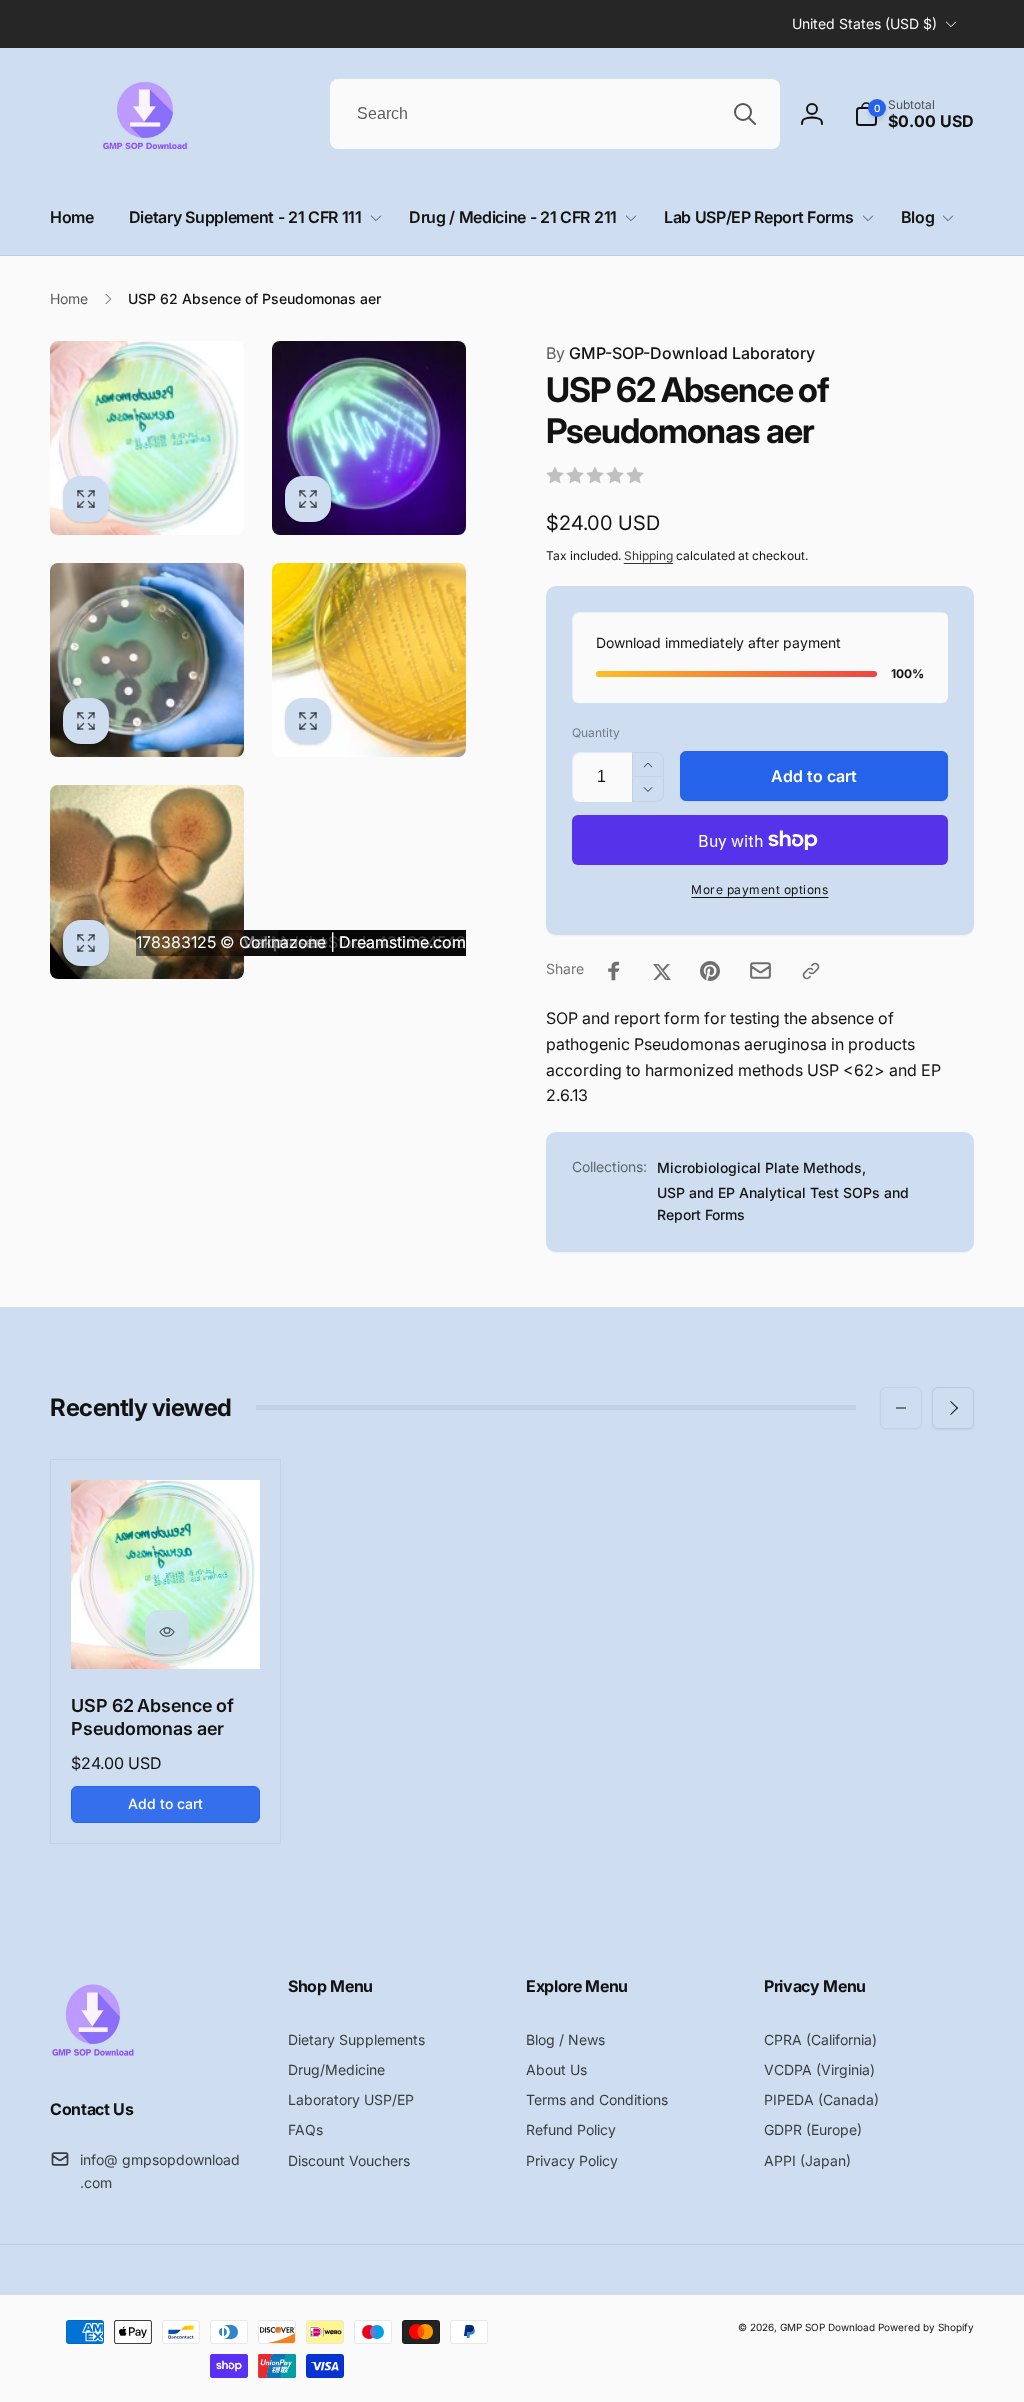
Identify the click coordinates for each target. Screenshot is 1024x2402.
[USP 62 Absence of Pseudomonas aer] (167, 1632)
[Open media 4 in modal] (369, 660)
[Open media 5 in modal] (147, 882)
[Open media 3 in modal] (147, 660)
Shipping (648, 555)
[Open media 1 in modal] (147, 438)
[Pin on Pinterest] (710, 971)
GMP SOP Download (827, 2327)
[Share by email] (760, 970)
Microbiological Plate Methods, (761, 1167)
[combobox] (555, 114)
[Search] (745, 114)
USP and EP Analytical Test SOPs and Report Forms (783, 1203)
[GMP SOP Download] (92, 2055)
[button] (914, 114)
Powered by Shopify (926, 2327)
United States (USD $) (864, 23)
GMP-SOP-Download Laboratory (680, 353)
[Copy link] (811, 971)
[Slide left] (901, 1408)
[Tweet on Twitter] (662, 971)
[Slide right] (953, 1408)
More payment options (759, 889)
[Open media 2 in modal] (369, 438)
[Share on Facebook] (614, 971)
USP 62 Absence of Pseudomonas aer (152, 1717)
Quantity (596, 732)
